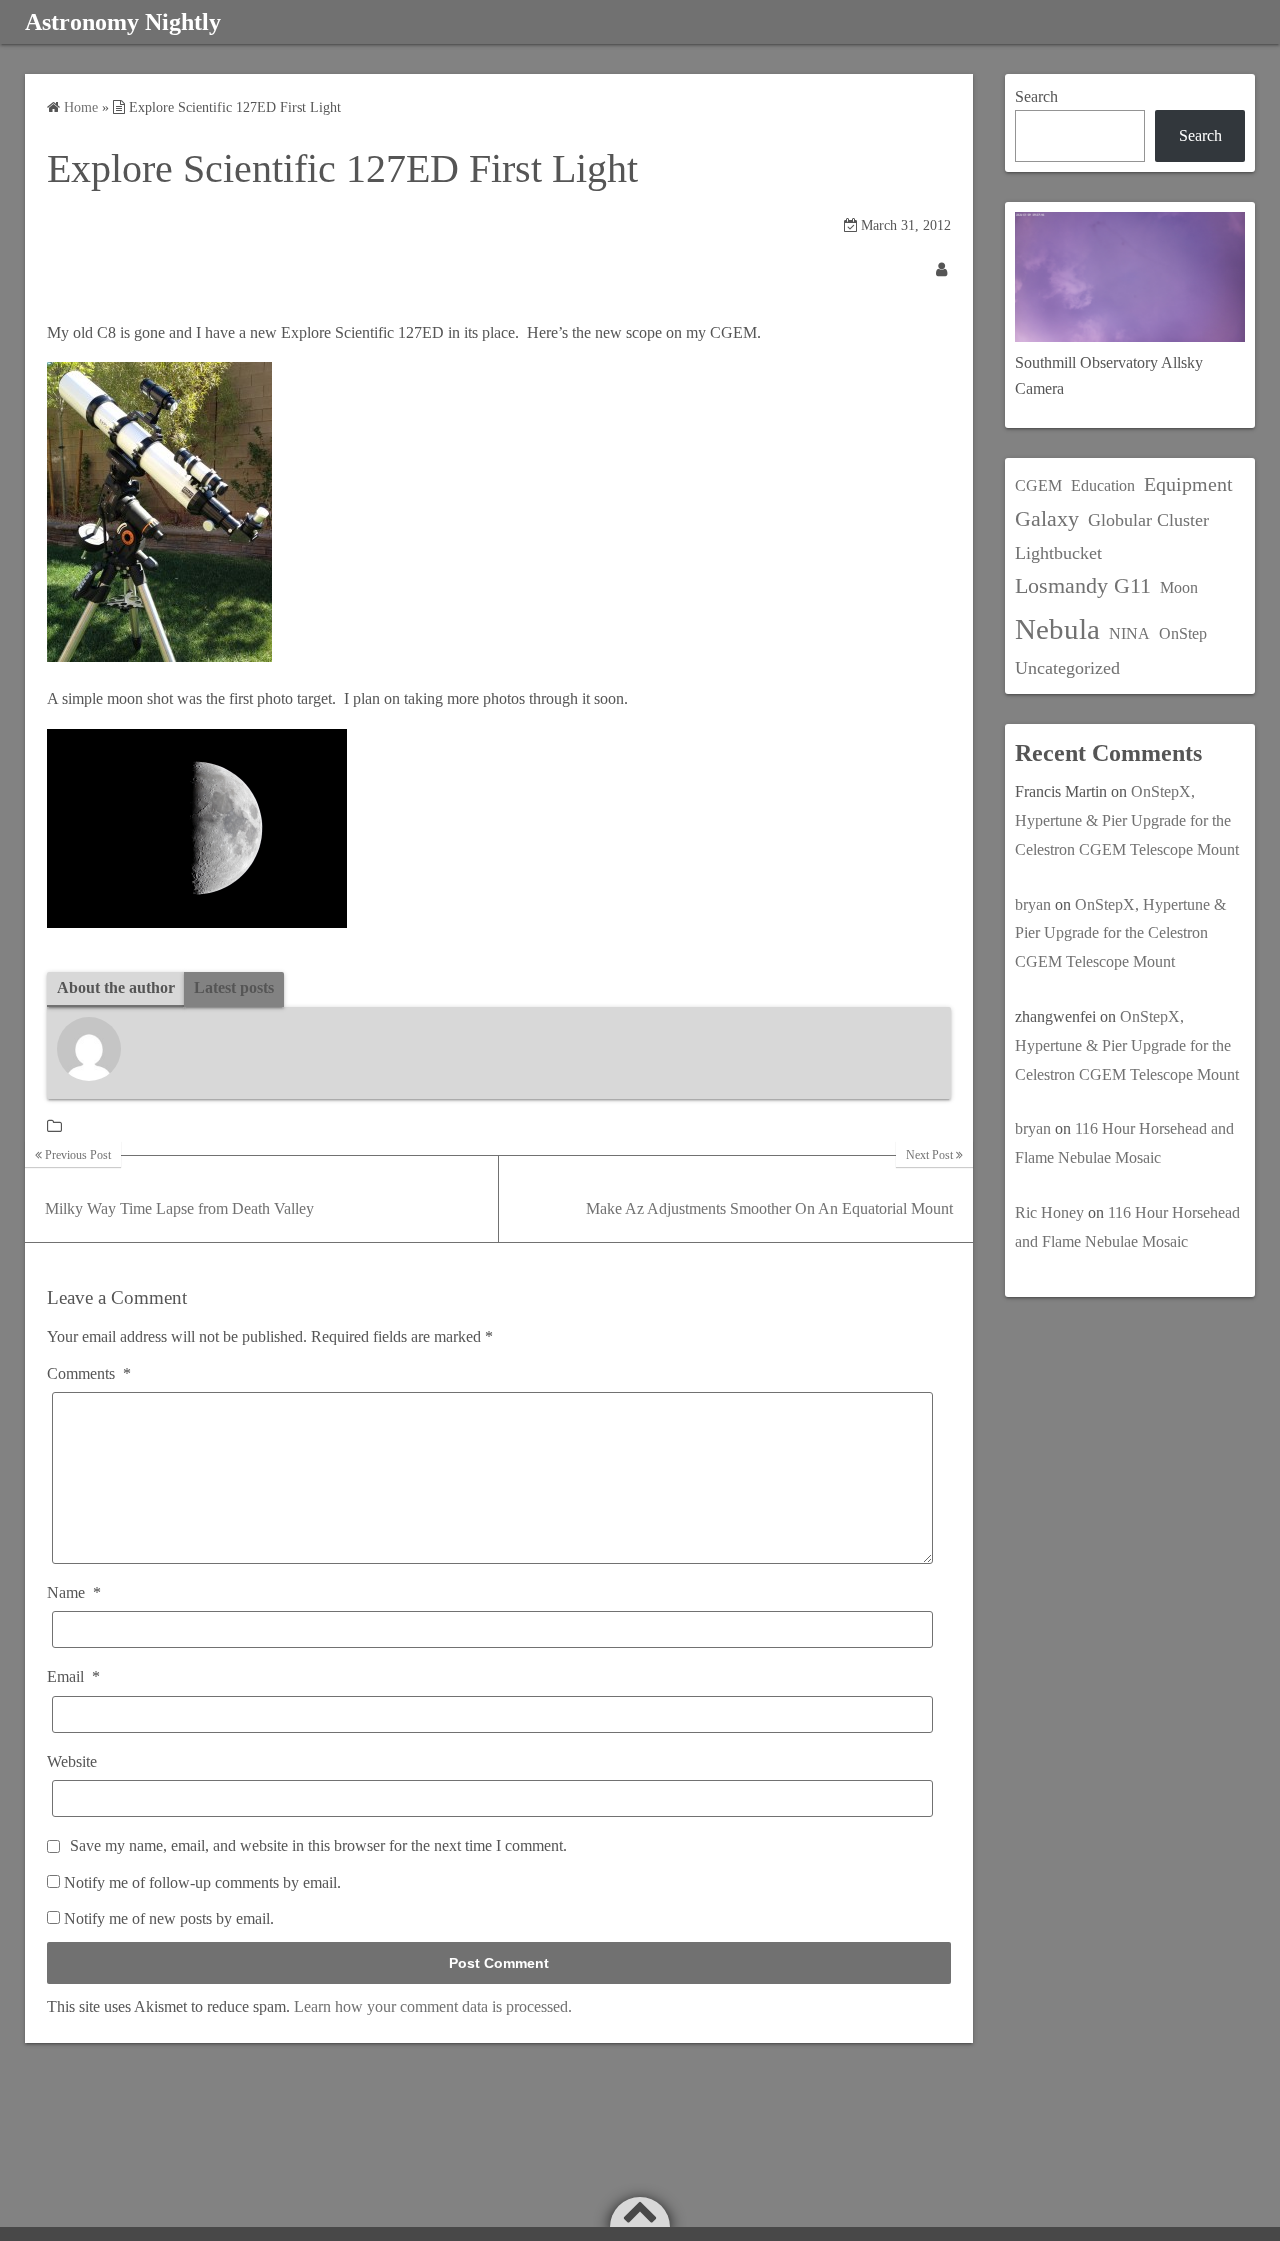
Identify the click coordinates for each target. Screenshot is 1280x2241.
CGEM (1038, 485)
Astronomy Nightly (123, 22)
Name (74, 1592)
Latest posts (234, 987)
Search (1036, 96)
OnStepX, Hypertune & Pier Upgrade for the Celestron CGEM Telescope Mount (1127, 820)
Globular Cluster (1148, 520)
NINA (1129, 633)
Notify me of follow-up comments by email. (202, 1882)
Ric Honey (1049, 1212)
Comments (89, 1373)
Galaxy (1047, 518)
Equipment (1188, 484)
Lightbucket (1058, 553)
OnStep (1183, 633)
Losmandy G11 (1083, 585)
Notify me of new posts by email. (169, 1918)
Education (1103, 485)
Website (72, 1761)
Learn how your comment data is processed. (433, 2006)
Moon (1179, 587)
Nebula (1057, 629)
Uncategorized (1067, 668)
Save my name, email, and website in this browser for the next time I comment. (318, 1845)
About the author (116, 987)
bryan (1033, 904)
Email (73, 1676)
